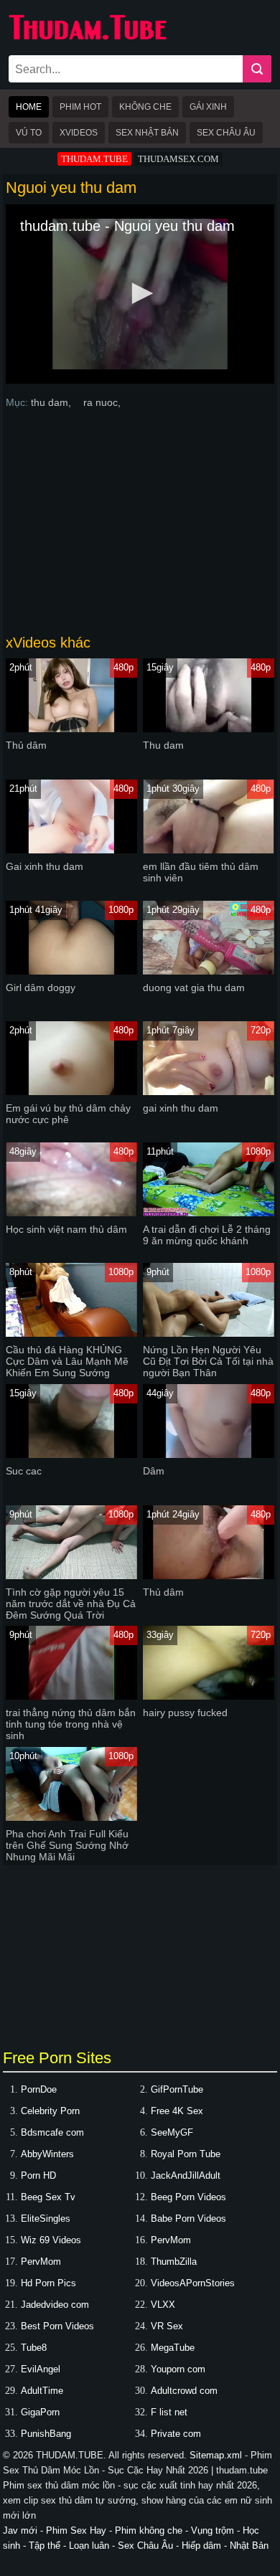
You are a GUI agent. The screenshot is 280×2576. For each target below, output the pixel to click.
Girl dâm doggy (41, 988)
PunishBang (46, 2434)
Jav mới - (24, 2530)
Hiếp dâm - (206, 2546)
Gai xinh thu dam (45, 866)
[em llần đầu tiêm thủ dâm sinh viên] (209, 850)
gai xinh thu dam (181, 1108)
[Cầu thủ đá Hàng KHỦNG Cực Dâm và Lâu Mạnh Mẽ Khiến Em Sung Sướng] (71, 1334)
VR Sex (167, 2326)
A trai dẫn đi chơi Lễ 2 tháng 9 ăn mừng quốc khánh (207, 1235)
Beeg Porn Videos (188, 2197)
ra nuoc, (102, 402)
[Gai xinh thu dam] (71, 850)
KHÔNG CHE (145, 107)
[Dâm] (209, 1455)
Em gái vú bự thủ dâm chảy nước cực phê (68, 1114)
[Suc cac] (71, 1455)
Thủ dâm (26, 745)
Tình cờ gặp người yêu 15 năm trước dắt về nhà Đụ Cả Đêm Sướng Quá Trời (71, 1604)
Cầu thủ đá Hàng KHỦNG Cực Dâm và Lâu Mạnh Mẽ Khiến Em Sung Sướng (67, 1361)
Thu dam (163, 745)
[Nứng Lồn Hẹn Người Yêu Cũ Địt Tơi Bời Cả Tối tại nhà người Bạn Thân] (209, 1334)
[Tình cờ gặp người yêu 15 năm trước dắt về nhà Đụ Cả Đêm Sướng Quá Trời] (71, 1576)
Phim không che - (153, 2530)
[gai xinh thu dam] (209, 1092)
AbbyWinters (47, 2154)
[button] (140, 293)
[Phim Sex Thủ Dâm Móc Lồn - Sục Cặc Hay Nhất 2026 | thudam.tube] (88, 37)
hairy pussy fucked (185, 1713)
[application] (140, 294)
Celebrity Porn (50, 2111)
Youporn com (178, 2369)
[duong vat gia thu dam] (209, 971)
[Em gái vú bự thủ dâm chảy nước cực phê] (71, 1092)
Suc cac (24, 1471)
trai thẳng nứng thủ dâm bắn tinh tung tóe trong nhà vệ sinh (71, 1724)
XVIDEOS (79, 133)
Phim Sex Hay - (80, 2530)
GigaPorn (40, 2412)
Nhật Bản (249, 2546)
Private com (176, 2434)
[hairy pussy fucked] (209, 1696)
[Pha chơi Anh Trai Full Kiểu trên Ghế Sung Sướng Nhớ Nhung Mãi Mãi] (71, 1818)
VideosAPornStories (193, 2283)
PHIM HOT (80, 107)
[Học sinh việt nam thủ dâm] (71, 1213)
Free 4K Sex (177, 2111)
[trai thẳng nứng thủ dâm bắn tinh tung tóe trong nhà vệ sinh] (71, 1696)
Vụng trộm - (217, 2530)
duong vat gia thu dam (194, 988)
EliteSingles (46, 2219)
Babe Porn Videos (188, 2219)
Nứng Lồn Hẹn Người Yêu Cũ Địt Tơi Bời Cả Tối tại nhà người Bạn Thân (208, 1361)
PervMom (171, 2240)
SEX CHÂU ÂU (226, 133)
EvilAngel (41, 2369)
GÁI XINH (208, 107)
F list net (169, 2412)
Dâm (154, 1471)
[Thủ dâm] (71, 729)
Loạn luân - (93, 2546)
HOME (29, 107)
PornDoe (39, 2089)
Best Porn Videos (57, 2326)
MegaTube (173, 2348)
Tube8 (34, 2348)
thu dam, (52, 402)
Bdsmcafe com (52, 2132)
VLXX (163, 2305)
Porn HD (38, 2175)
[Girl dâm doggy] (71, 971)
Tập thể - (49, 2546)
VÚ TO (29, 133)
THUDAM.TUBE (94, 159)
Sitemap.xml (216, 2455)
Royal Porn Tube (186, 2154)
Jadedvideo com (55, 2305)
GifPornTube (177, 2089)
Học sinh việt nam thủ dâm (66, 1229)
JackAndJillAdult (186, 2175)
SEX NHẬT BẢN (147, 133)
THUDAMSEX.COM (178, 159)
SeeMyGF (172, 2132)
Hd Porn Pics (48, 2283)
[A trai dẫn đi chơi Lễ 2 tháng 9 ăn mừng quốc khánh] (209, 1213)
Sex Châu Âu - (150, 2546)
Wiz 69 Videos (51, 2240)
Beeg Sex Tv (48, 2197)
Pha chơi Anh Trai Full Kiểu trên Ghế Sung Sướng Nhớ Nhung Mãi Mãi (67, 1845)
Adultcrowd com (184, 2391)
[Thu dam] (209, 729)
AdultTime (42, 2391)
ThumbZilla (174, 2262)
